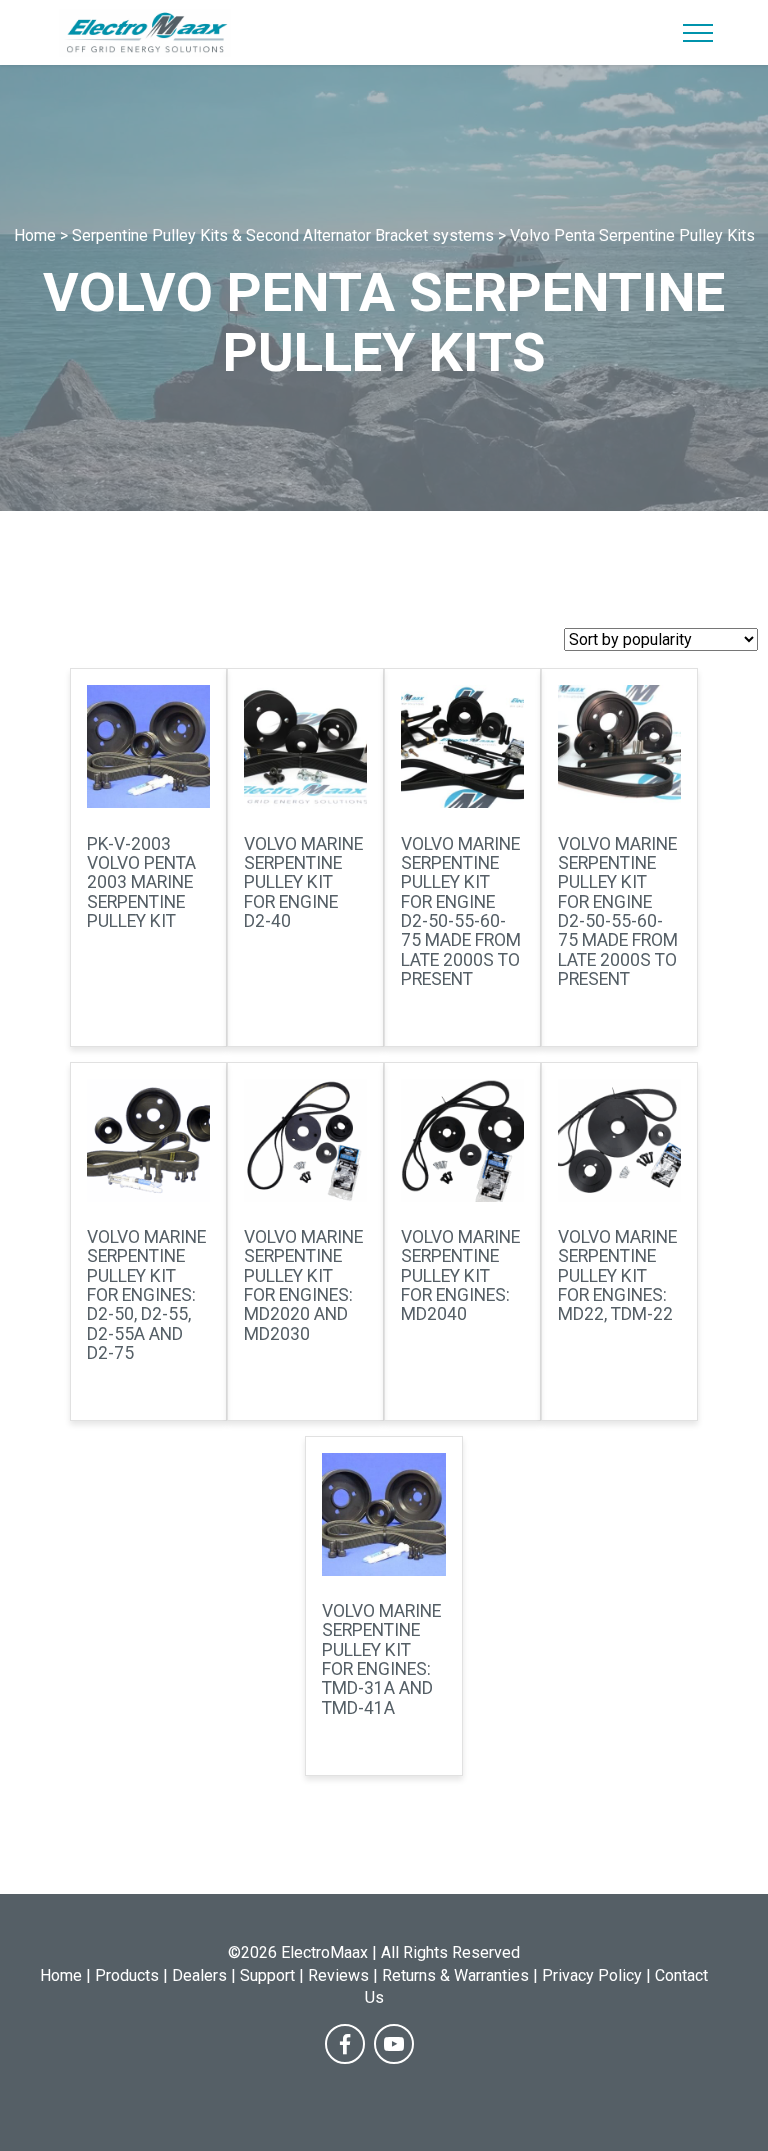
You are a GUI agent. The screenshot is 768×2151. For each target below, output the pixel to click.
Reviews (338, 1975)
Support (267, 1975)
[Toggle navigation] (698, 33)
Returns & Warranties (455, 1975)
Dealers (199, 1975)
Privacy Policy (592, 1975)
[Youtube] (394, 2044)
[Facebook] (345, 2044)
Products (127, 1975)
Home (61, 1975)
